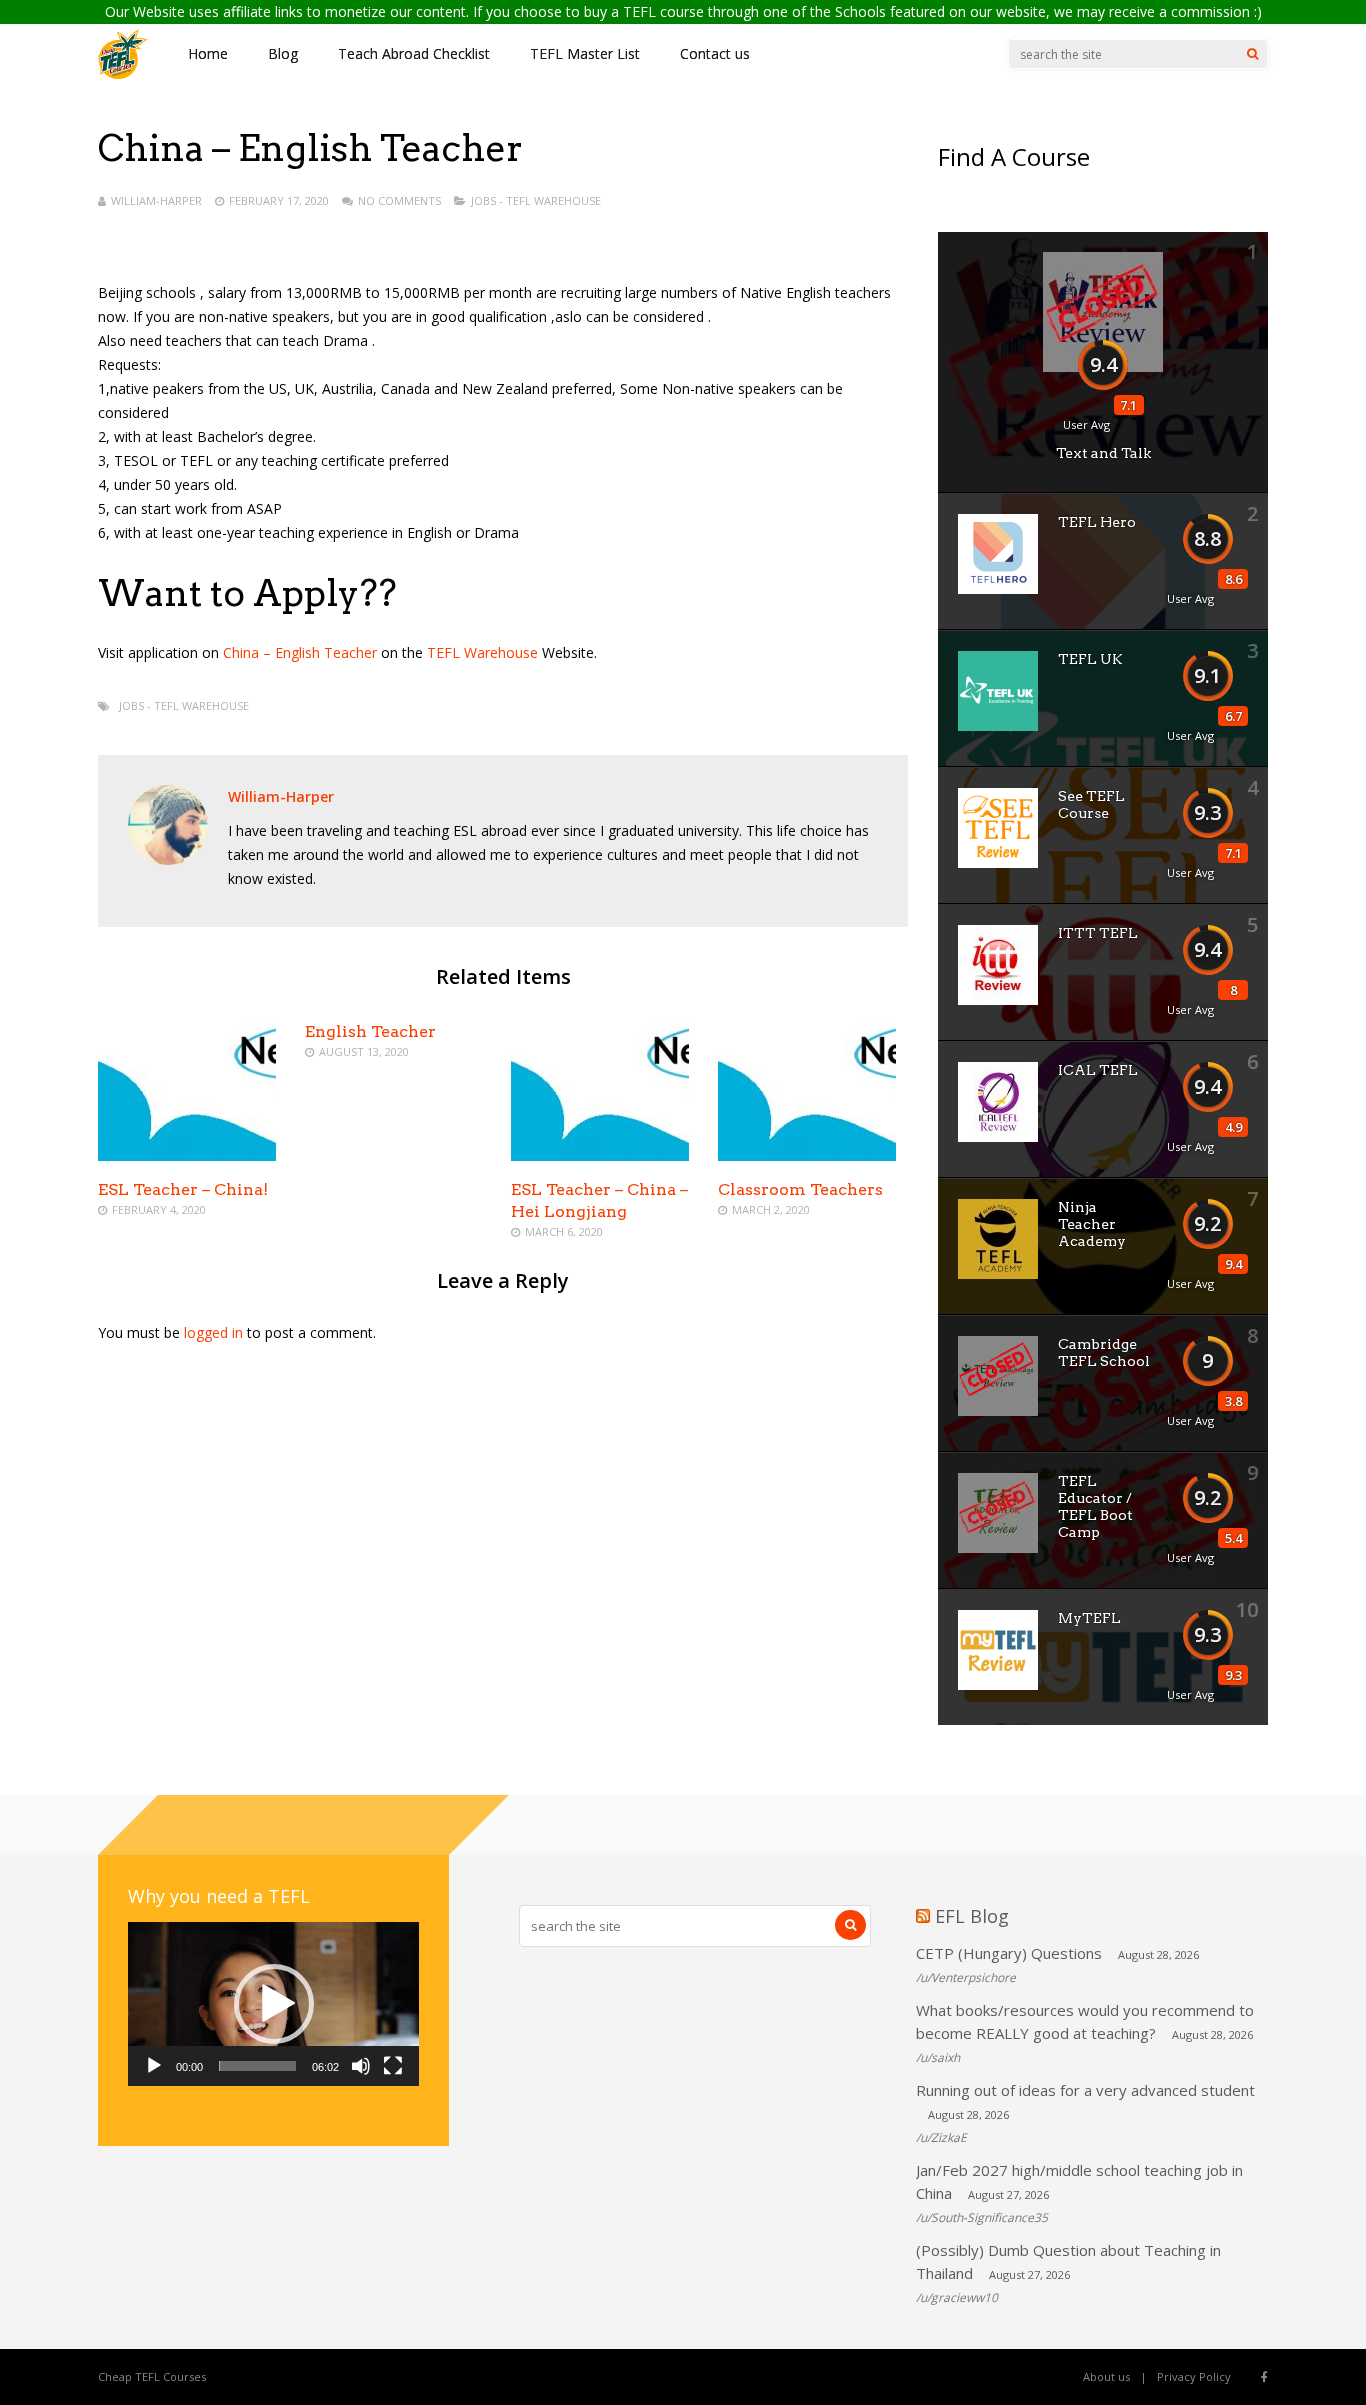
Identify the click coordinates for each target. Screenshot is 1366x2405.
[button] (274, 2004)
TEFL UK (1090, 659)
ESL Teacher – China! (183, 1189)
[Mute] (361, 2066)
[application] (273, 2004)
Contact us (715, 53)
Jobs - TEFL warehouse (536, 200)
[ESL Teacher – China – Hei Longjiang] (600, 1155)
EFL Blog (972, 1916)
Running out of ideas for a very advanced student (1085, 2090)
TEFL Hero (1097, 522)
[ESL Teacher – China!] (187, 1155)
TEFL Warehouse (482, 652)
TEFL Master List (585, 53)
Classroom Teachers (800, 1189)
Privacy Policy (1194, 2376)
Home (208, 53)
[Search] (1252, 54)
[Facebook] (1264, 2377)
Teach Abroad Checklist (414, 53)
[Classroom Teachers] (807, 1155)
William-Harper (156, 200)
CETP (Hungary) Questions (1009, 1953)
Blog (283, 53)
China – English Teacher (302, 652)
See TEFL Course (1091, 804)
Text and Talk (1103, 453)
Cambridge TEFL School (1104, 1352)
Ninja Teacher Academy (1092, 1224)
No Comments (399, 200)
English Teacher (370, 1031)
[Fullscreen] (393, 2066)
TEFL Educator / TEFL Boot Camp (1095, 1506)
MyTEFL (1089, 1618)
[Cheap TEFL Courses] (123, 74)
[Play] (154, 2066)
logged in (213, 1332)
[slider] (257, 2066)
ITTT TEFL (1098, 933)
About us (1106, 2376)
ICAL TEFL (1098, 1070)
